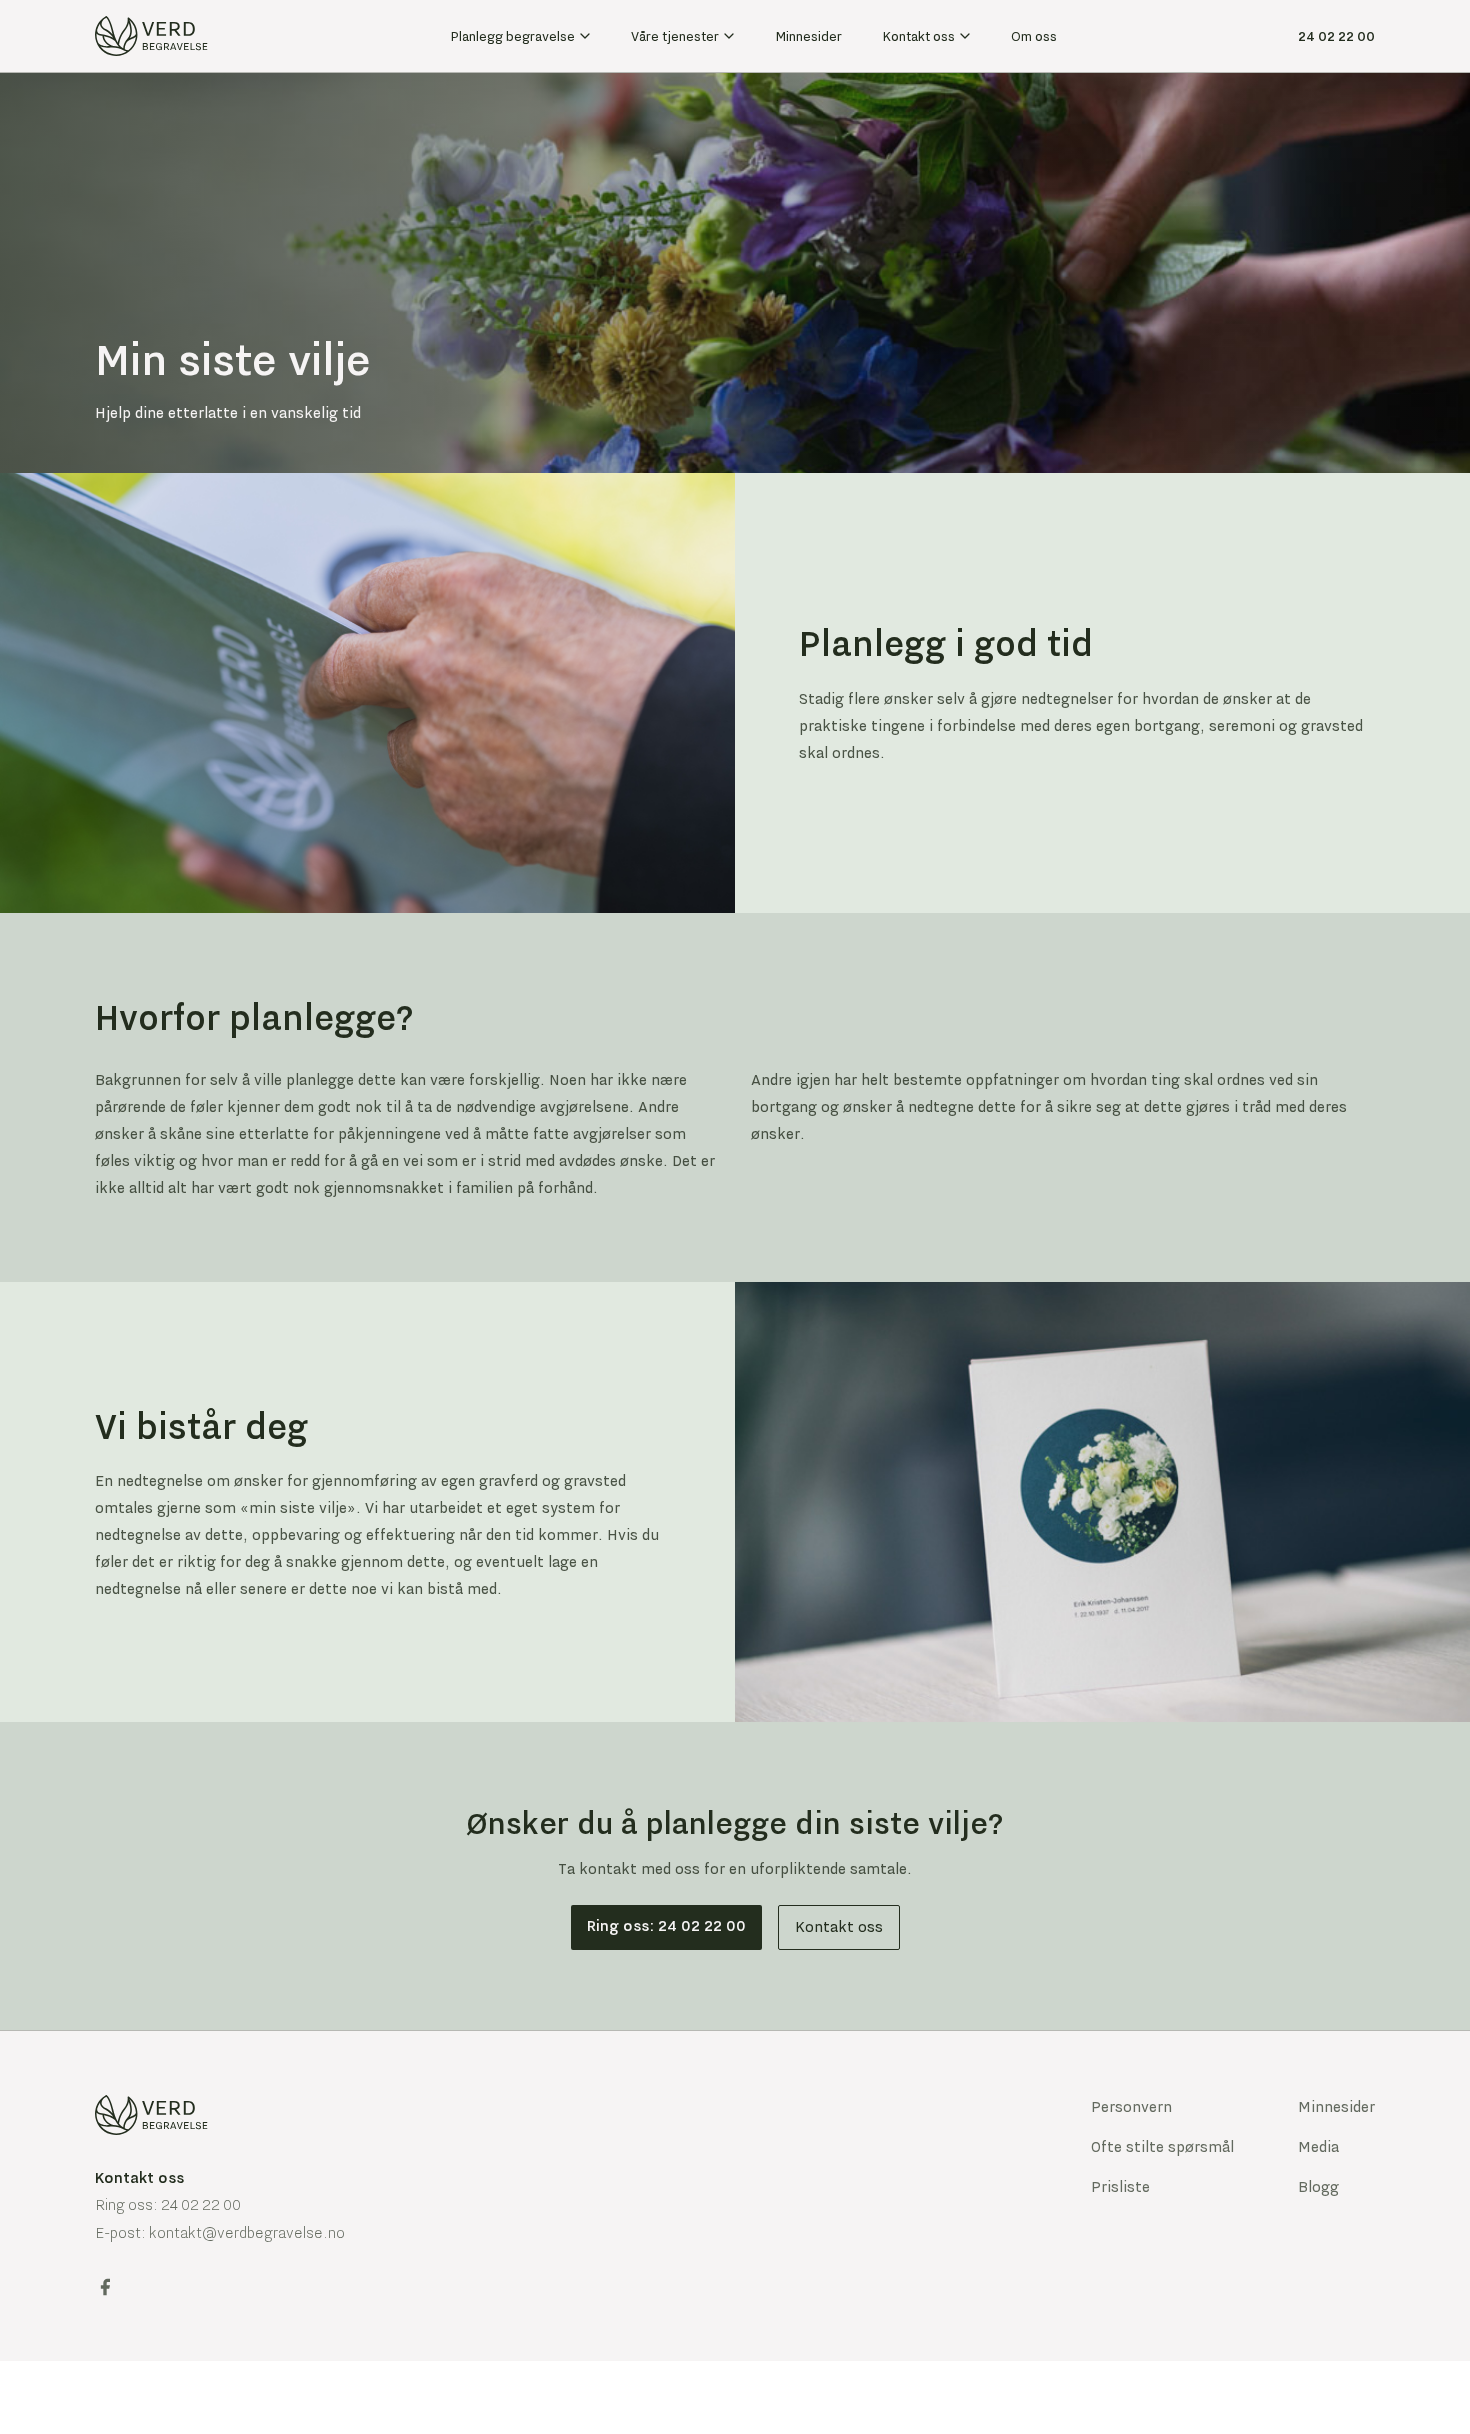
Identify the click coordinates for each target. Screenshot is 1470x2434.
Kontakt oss (918, 36)
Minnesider (808, 36)
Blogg (1318, 2187)
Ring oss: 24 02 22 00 (666, 1926)
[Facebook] (105, 2287)
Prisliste (1120, 2187)
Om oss (1034, 36)
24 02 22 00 (1336, 36)
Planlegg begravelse (512, 36)
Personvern (1131, 2107)
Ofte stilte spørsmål (1162, 2147)
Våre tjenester (675, 36)
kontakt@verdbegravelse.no (247, 2233)
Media (1318, 2147)
